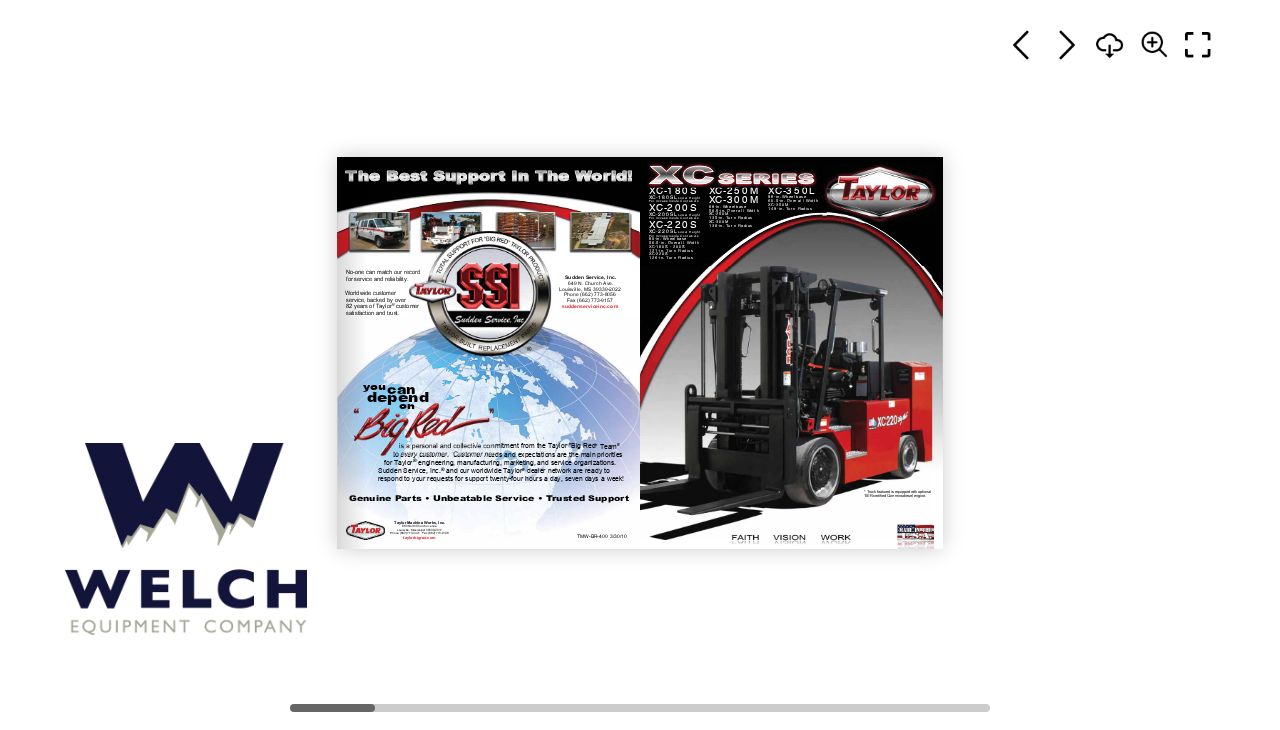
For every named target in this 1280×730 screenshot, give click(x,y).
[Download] (1110, 45)
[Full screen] (1198, 45)
